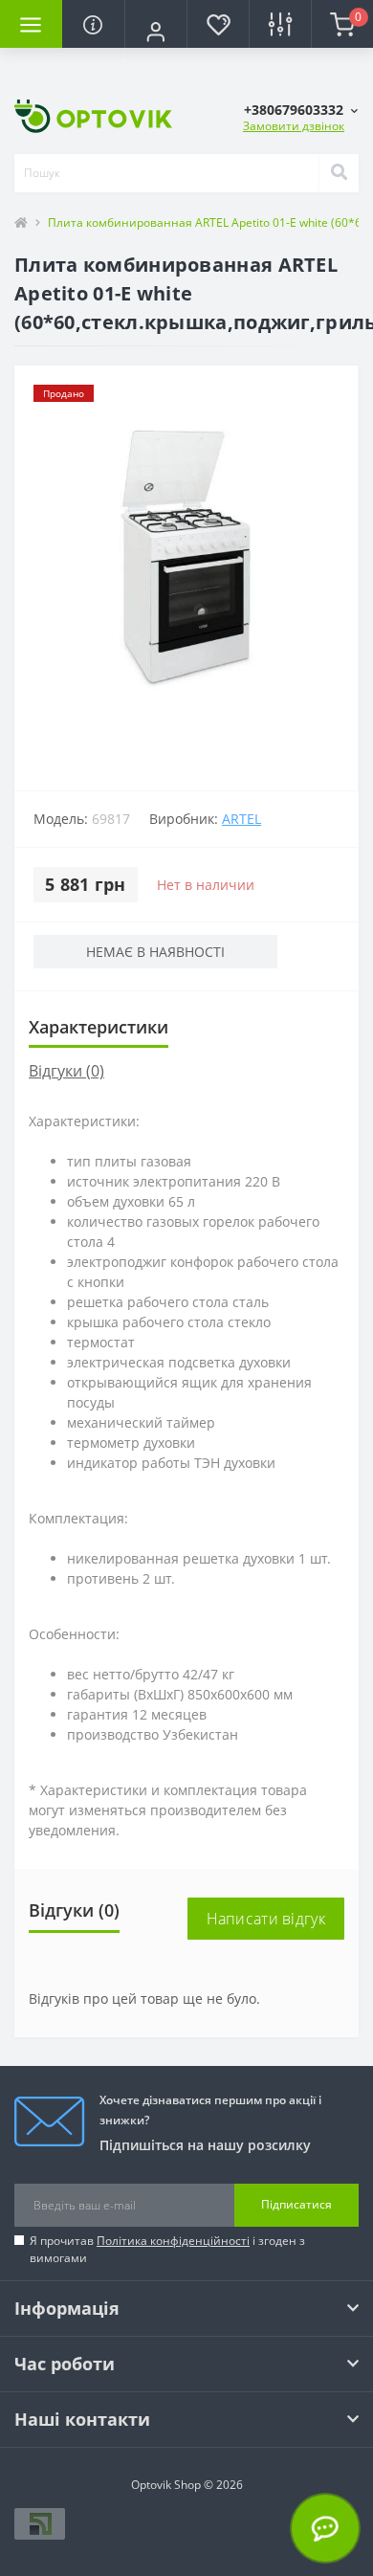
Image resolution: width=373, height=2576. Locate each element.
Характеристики (99, 1027)
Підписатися (296, 2204)
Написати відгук (266, 1919)
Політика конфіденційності (173, 2241)
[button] (155, 32)
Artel (241, 819)
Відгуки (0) (66, 1071)
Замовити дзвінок (294, 126)
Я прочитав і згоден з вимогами (167, 2249)
